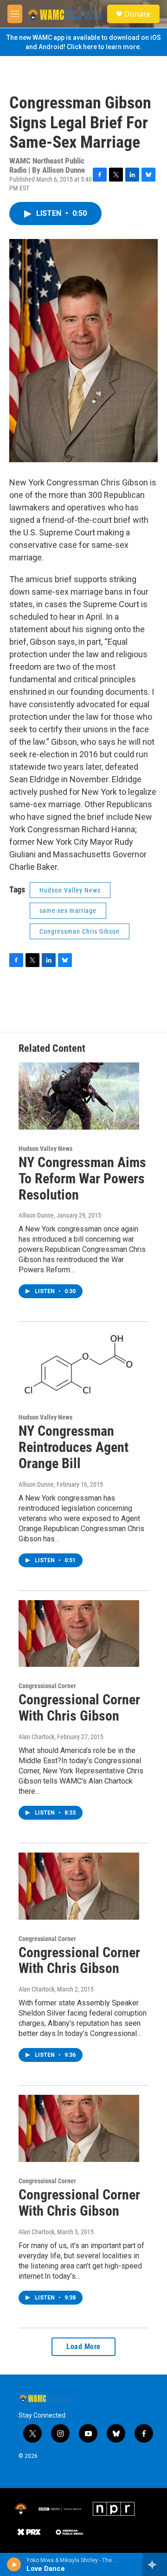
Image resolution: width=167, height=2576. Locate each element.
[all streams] (155, 2564)
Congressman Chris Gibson (80, 931)
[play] (14, 2564)
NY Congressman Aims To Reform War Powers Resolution (82, 1178)
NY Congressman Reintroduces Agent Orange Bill (74, 1447)
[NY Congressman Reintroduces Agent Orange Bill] (79, 1365)
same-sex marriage (68, 911)
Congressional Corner (47, 1686)
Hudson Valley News (70, 890)
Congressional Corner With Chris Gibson (79, 1708)
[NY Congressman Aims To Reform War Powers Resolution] (79, 1096)
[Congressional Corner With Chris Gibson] (79, 1634)
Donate (137, 14)
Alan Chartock (36, 1737)
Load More (83, 2347)
